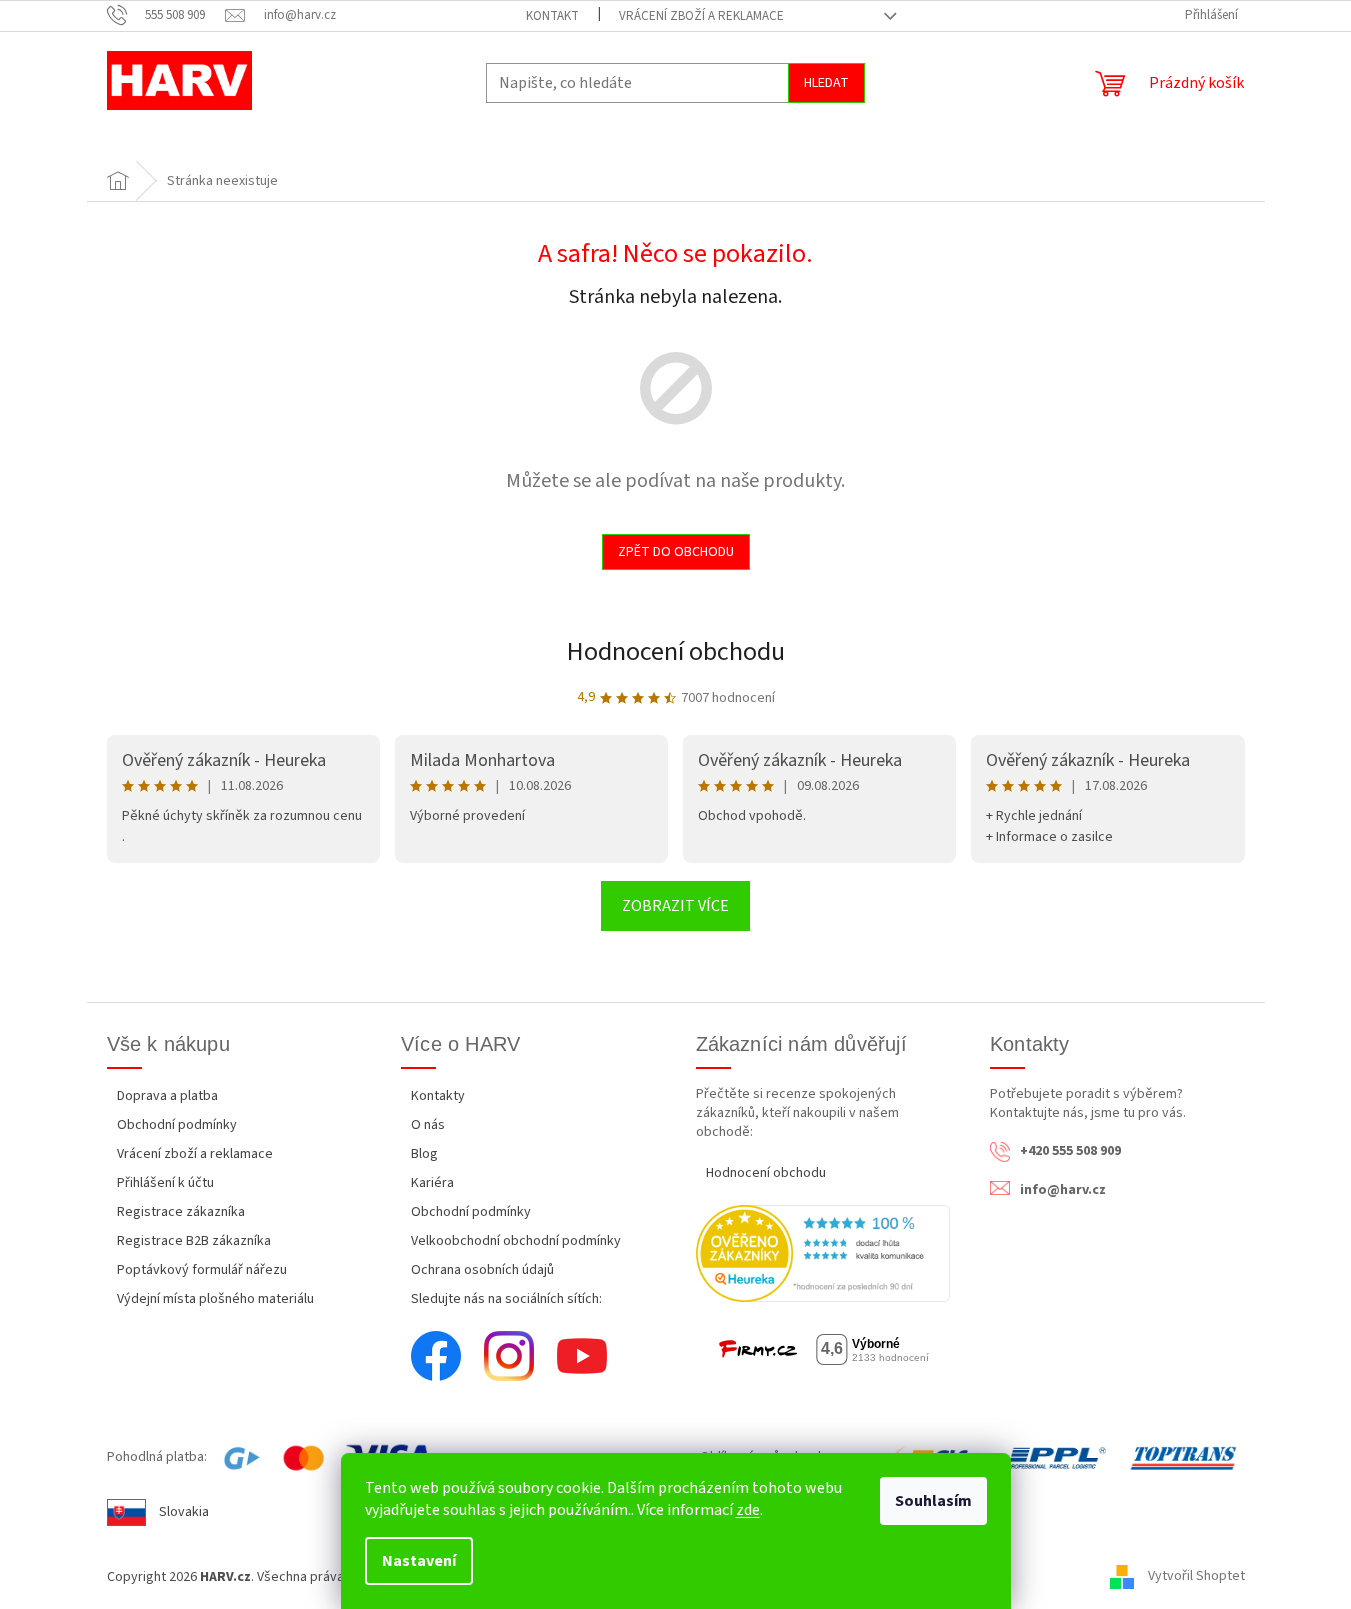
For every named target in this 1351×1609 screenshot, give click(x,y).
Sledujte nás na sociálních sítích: (506, 1299)
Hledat (826, 83)
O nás (428, 1125)
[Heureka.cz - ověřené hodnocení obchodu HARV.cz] (823, 1253)
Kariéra (432, 1183)
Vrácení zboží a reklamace (701, 16)
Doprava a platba (167, 1096)
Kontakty (438, 1096)
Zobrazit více (675, 906)
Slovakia (184, 1512)
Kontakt (552, 16)
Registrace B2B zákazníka (194, 1241)
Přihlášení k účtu (165, 1183)
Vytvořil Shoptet (1196, 1577)
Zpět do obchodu (676, 552)
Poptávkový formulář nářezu (202, 1270)
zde (748, 1510)
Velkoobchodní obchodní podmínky (516, 1241)
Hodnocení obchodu (676, 651)
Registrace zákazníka (181, 1212)
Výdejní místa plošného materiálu (215, 1299)
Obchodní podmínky (177, 1125)
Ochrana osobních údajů (482, 1270)
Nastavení (419, 1561)
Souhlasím (933, 1501)
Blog (424, 1154)
